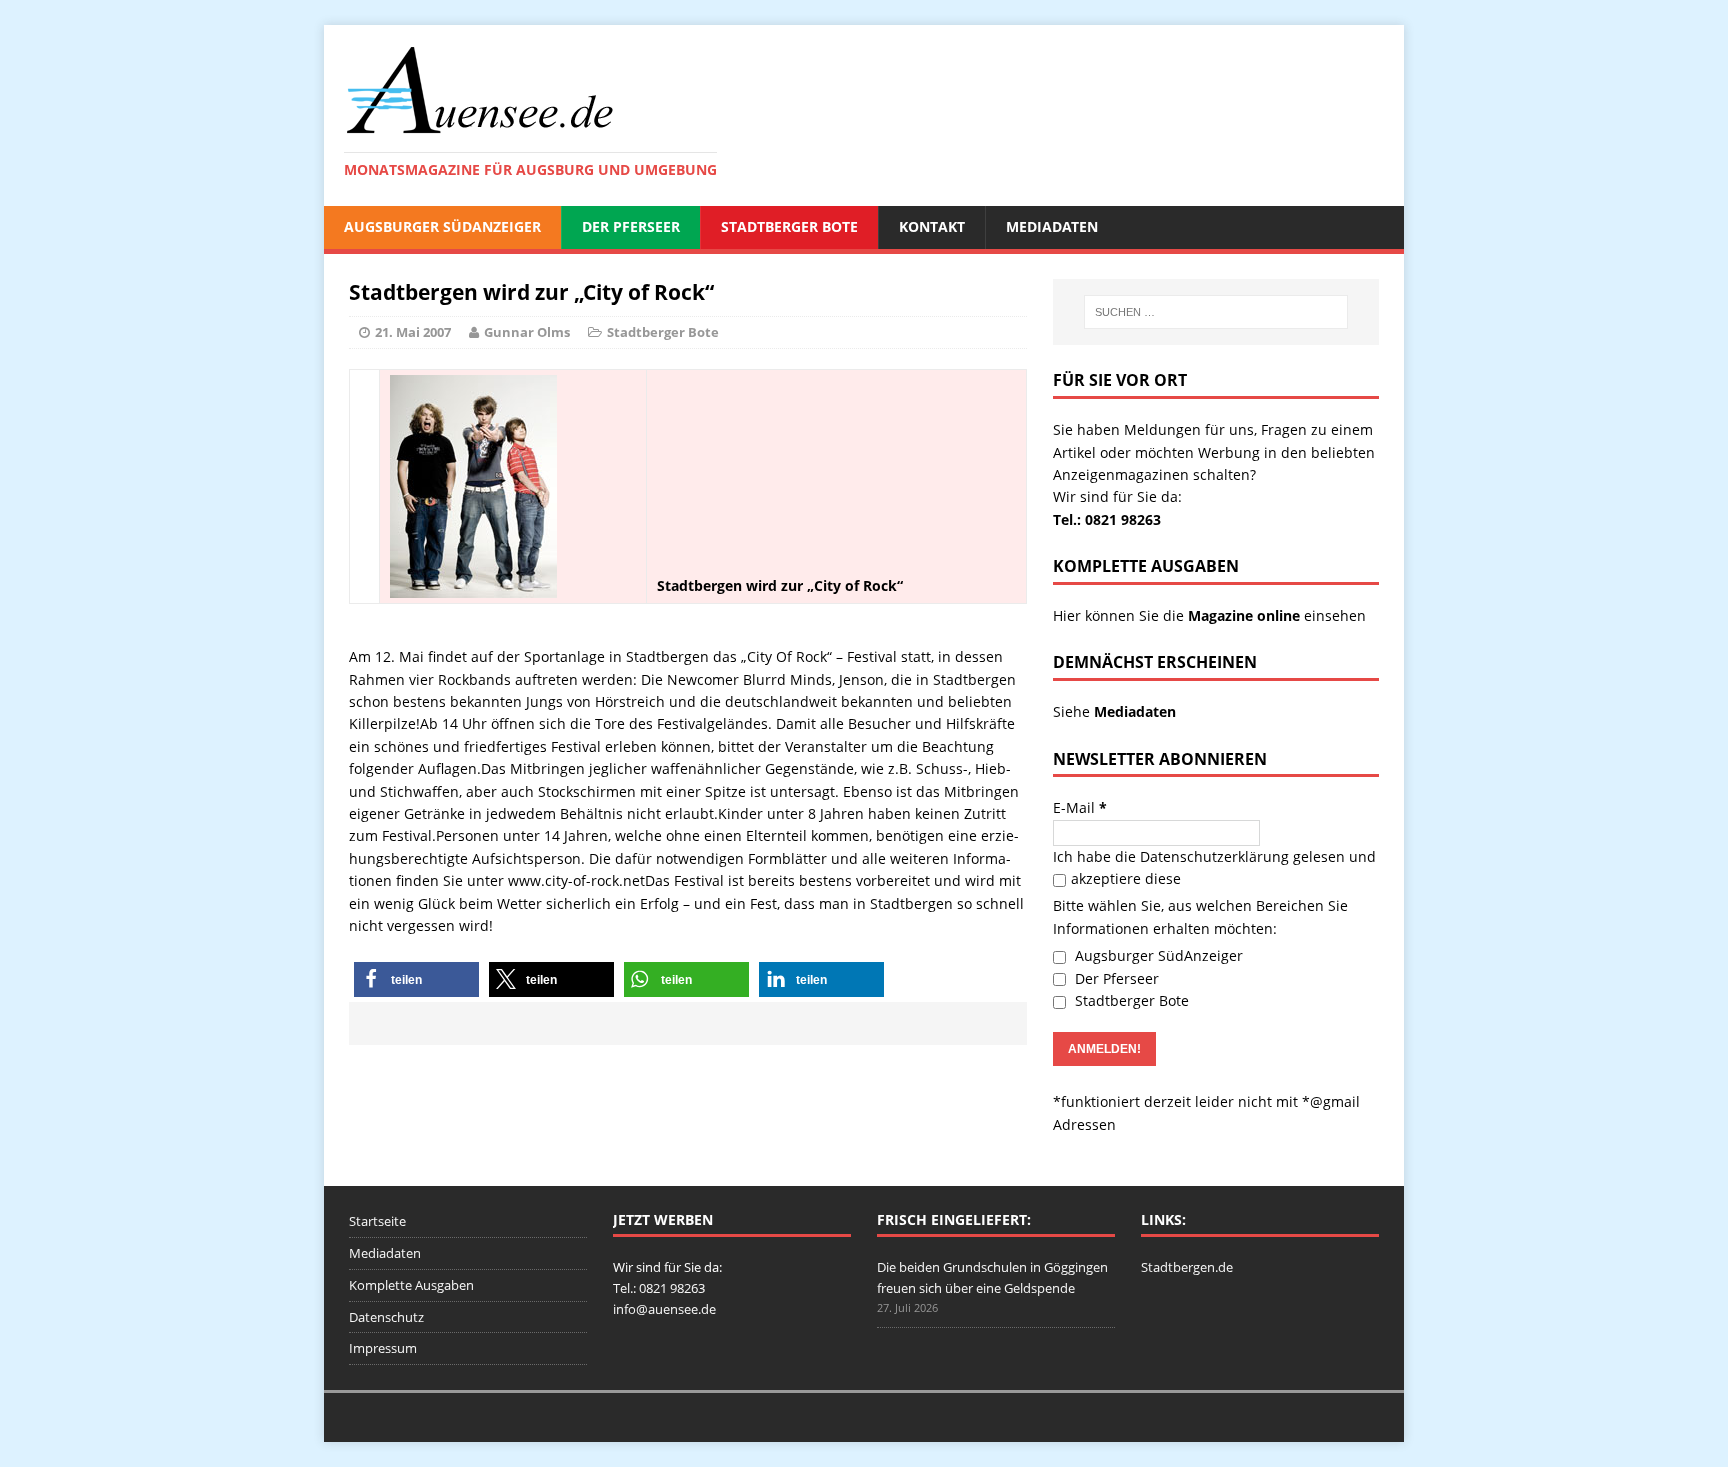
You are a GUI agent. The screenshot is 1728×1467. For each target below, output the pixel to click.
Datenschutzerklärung (1214, 856)
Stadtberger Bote (789, 226)
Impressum (383, 1348)
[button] (416, 979)
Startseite (377, 1221)
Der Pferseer (631, 226)
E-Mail (1080, 807)
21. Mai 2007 (413, 332)
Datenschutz (386, 1317)
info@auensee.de (664, 1309)
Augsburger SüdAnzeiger (442, 226)
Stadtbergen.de (1187, 1267)
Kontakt (932, 226)
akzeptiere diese (1126, 878)
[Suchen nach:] (1216, 312)
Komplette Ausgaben (411, 1285)
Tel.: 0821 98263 (1107, 519)
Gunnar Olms (527, 332)
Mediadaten (1052, 226)
